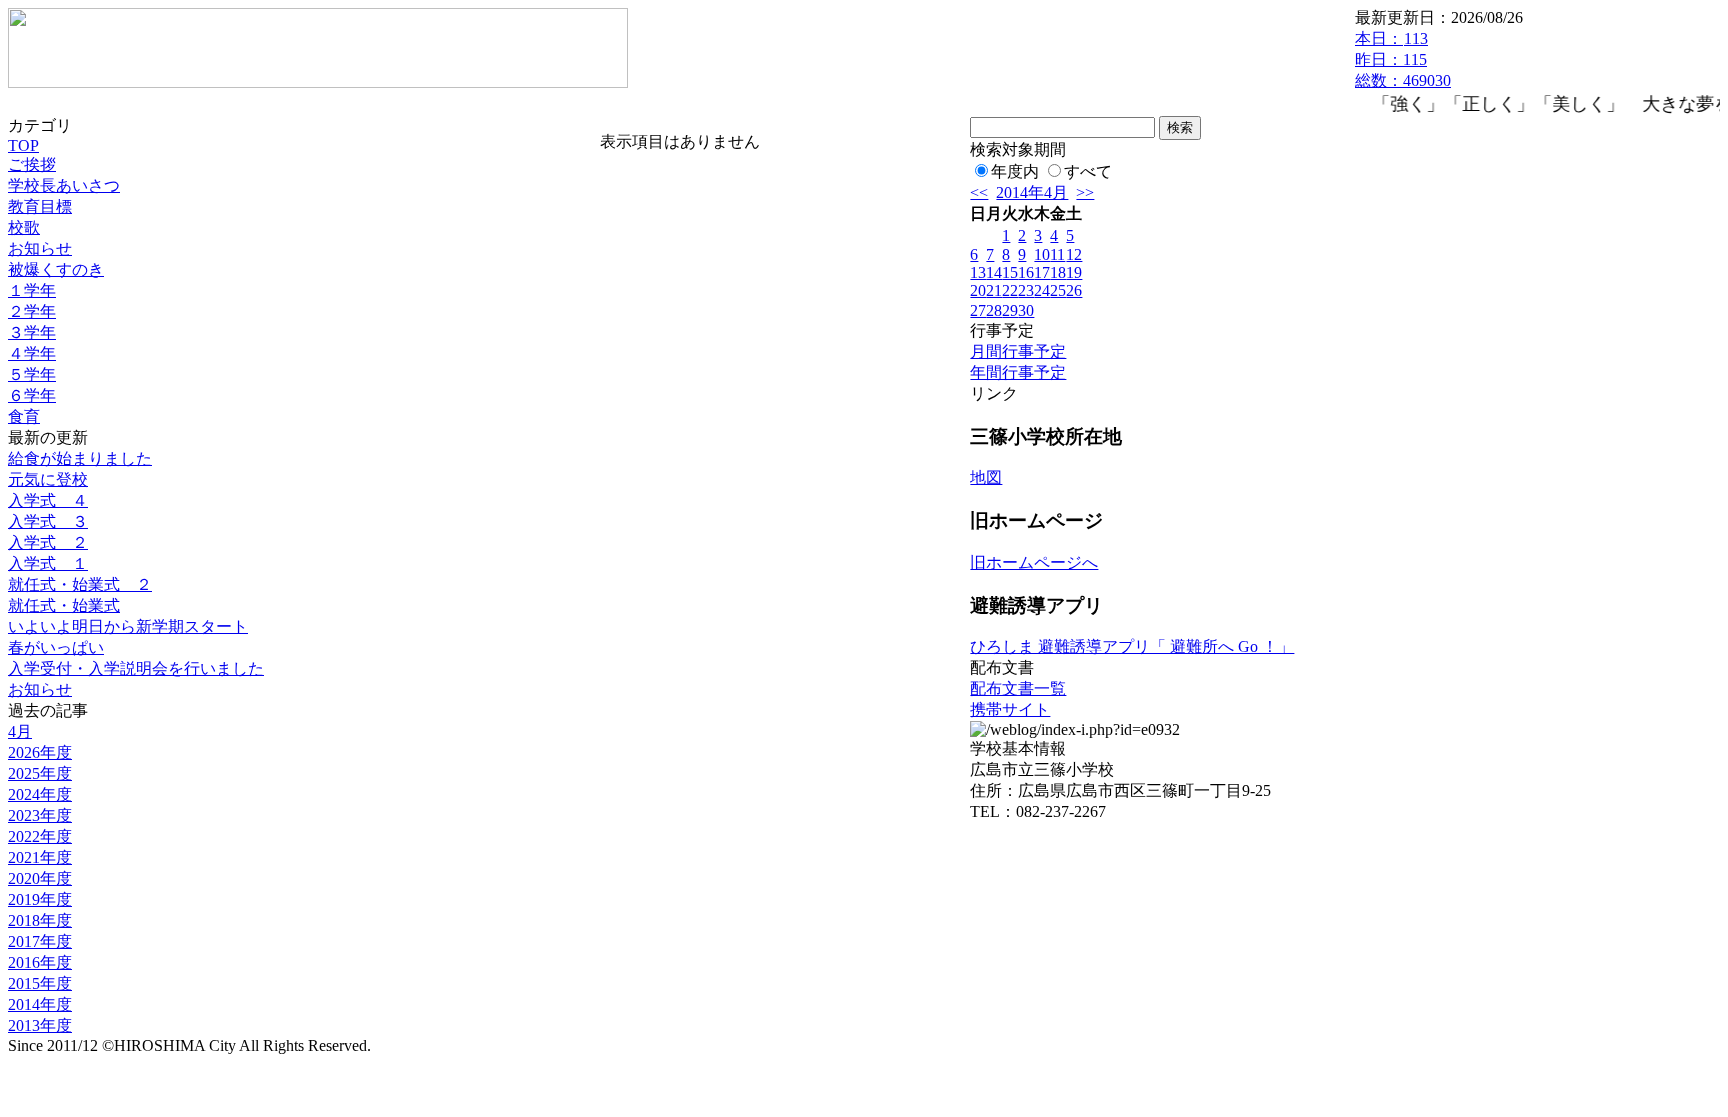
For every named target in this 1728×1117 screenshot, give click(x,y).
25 (1058, 290)
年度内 (1015, 171)
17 (1042, 272)
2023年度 (40, 815)
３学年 (32, 332)
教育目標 (40, 206)
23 (1026, 290)
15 (1010, 272)
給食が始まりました (80, 458)
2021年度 (40, 857)
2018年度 (40, 920)
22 (1010, 290)
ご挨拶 (32, 164)
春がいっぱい (56, 647)
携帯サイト (1010, 709)
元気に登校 (48, 479)
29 (1010, 310)
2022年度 (40, 836)
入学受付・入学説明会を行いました (136, 668)
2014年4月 (1032, 192)
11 (1057, 254)
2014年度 (40, 1004)
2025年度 (40, 773)
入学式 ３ (48, 521)
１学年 (32, 290)
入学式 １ (48, 563)
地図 (986, 477)
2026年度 (40, 752)
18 (1058, 272)
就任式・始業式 (64, 605)
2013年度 (40, 1025)
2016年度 (40, 962)
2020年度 (40, 878)
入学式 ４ (48, 500)
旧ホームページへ (1034, 562)
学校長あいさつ (64, 185)
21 (994, 290)
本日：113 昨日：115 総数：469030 (1403, 59)
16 (1026, 272)
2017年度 (40, 941)
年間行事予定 (1018, 372)
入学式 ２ (48, 542)
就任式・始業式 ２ (80, 584)
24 (1042, 290)
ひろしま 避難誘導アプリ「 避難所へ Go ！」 (1132, 646)
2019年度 (40, 899)
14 (994, 272)
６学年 (32, 395)
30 (1026, 310)
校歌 (24, 227)
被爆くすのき (56, 269)
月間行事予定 (1018, 351)
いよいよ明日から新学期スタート (128, 626)
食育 (24, 416)
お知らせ (40, 248)
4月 (20, 731)
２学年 (32, 311)
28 (994, 310)
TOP (23, 145)
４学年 (32, 353)
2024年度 (40, 794)
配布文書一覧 (1018, 688)
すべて (1088, 171)
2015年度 (40, 983)
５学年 (32, 374)
